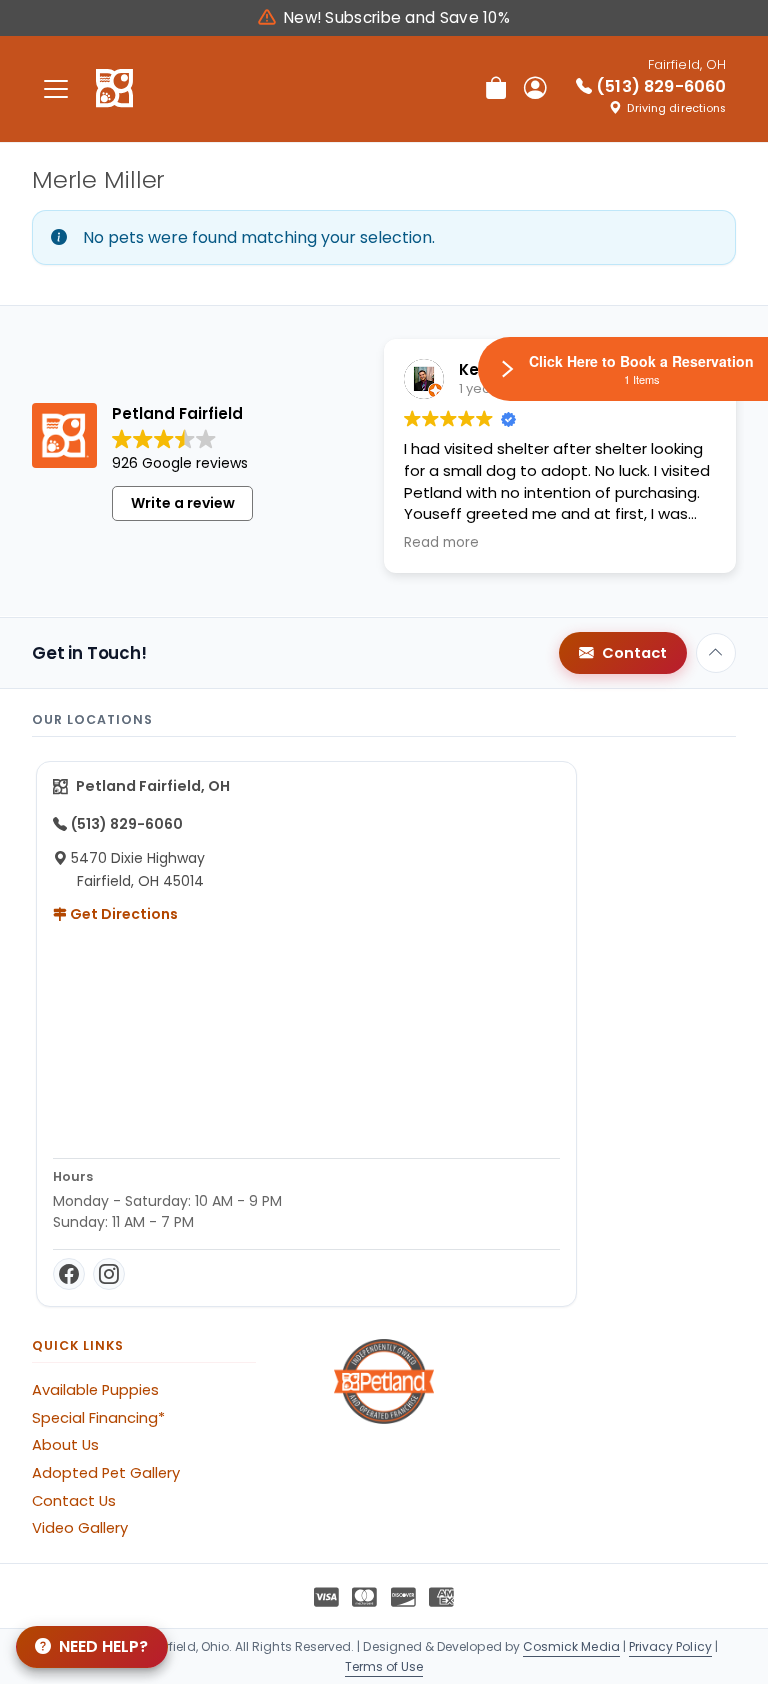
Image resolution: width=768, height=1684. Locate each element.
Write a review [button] (183, 503)
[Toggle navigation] (56, 88)
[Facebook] (69, 1274)
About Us (65, 1445)
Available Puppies (95, 1390)
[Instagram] (109, 1274)
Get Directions (122, 914)
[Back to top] (716, 653)
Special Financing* (98, 1418)
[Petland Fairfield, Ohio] (114, 89)
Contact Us (74, 1501)
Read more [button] (441, 543)
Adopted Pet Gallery (106, 1473)
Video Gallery (80, 1528)
